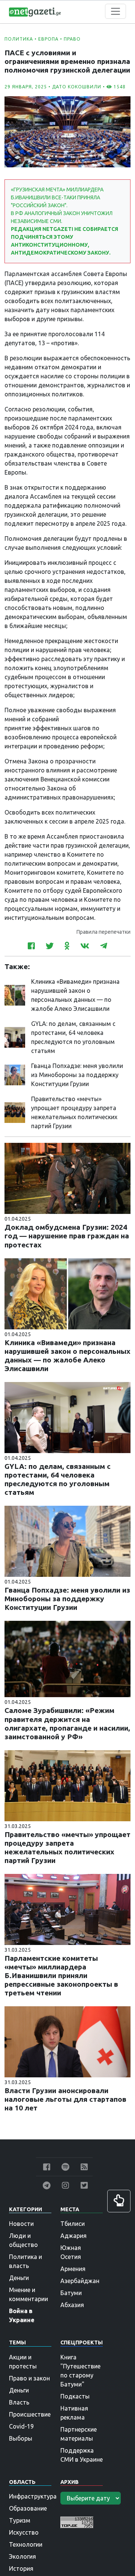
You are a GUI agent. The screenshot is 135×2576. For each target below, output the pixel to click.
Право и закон (29, 2378)
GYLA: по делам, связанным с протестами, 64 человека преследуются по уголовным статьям (58, 1479)
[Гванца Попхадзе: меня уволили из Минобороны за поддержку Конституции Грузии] (15, 1074)
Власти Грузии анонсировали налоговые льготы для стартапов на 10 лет (65, 2099)
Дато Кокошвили (77, 87)
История (21, 2568)
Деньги (19, 2278)
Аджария (73, 2236)
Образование (28, 2508)
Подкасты (75, 2396)
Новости (21, 2224)
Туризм (20, 2520)
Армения (73, 2269)
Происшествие (30, 2414)
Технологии (26, 2544)
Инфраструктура (33, 2496)
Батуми (71, 2293)
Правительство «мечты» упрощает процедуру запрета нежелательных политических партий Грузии (67, 1847)
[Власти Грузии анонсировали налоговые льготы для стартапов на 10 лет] (67, 2041)
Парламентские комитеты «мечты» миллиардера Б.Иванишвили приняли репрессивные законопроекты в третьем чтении (61, 1975)
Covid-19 (21, 2426)
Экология (22, 2556)
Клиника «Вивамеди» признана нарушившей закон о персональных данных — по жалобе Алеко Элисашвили (67, 1356)
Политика (19, 39)
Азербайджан (80, 2281)
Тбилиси (73, 2224)
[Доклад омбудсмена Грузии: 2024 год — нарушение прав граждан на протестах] (67, 1178)
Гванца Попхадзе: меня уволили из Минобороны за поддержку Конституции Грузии (77, 1075)
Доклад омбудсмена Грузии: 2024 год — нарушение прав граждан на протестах (67, 1236)
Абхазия (72, 2305)
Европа (48, 39)
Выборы (21, 2438)
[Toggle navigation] (115, 11)
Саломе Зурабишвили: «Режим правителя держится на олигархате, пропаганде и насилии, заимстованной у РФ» (67, 1723)
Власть (19, 2402)
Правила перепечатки (103, 932)
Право (72, 39)
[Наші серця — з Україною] (35, 11)
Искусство (24, 2532)
